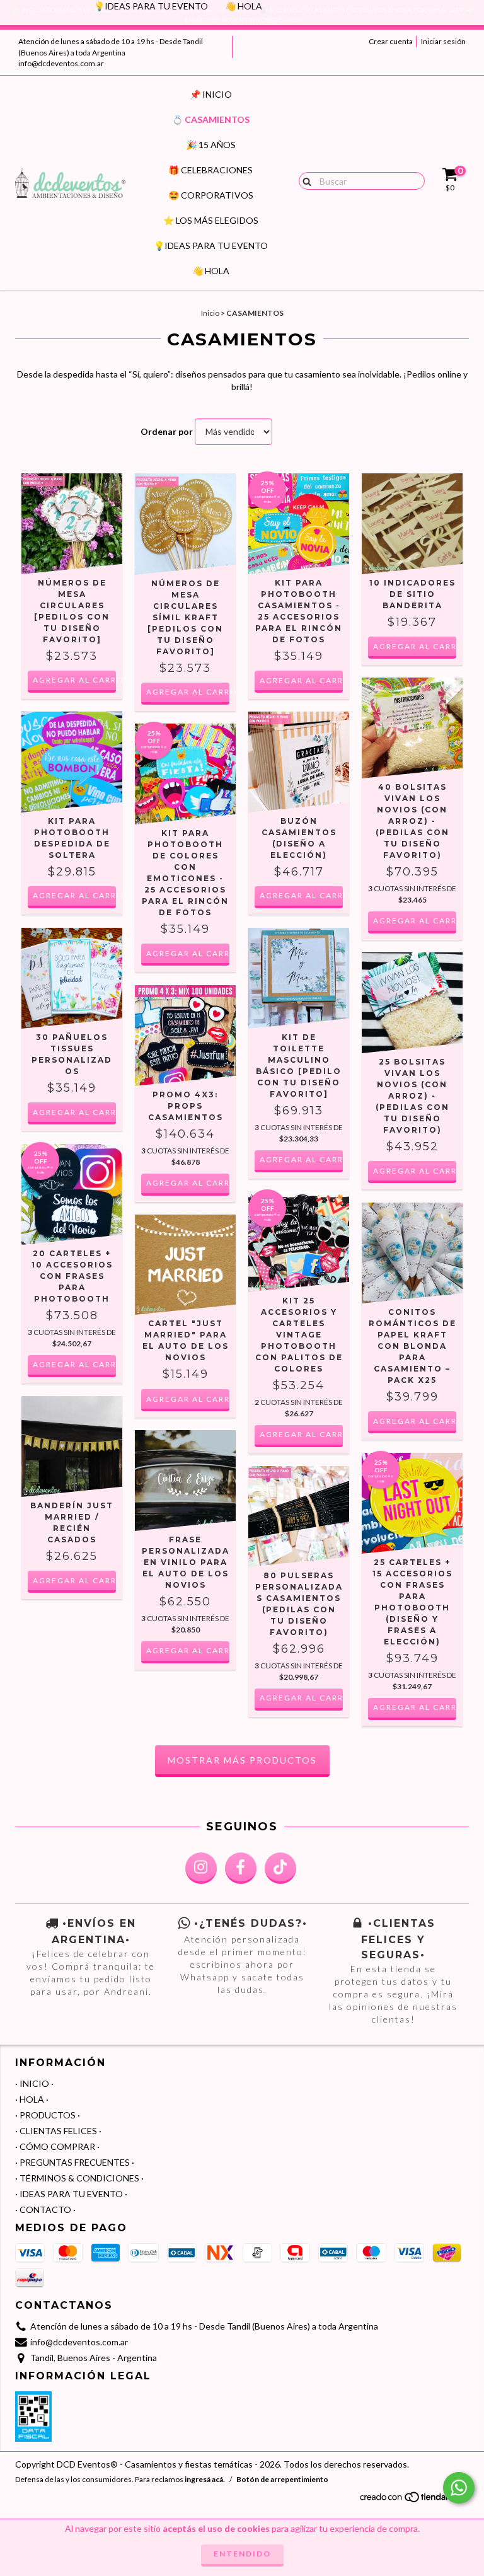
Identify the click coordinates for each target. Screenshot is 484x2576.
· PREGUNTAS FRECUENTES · (75, 2162)
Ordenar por (167, 431)
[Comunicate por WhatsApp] (459, 2488)
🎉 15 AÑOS (211, 145)
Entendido (242, 2554)
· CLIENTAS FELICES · (58, 2131)
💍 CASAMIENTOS (211, 119)
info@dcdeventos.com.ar (61, 63)
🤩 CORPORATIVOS (211, 195)
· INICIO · (34, 2083)
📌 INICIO (211, 94)
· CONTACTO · (45, 2209)
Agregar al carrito (74, 680)
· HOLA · (32, 2099)
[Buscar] (304, 180)
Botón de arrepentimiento (282, 2479)
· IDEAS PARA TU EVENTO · (71, 2194)
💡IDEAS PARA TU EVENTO (211, 245)
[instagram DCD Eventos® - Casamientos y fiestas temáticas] (201, 1868)
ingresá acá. (205, 2479)
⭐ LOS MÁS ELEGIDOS (211, 220)
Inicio (210, 313)
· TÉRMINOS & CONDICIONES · (79, 2178)
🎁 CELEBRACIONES (210, 170)
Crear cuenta (391, 41)
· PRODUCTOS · (48, 2115)
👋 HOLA (211, 271)
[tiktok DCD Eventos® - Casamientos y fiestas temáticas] (280, 1868)
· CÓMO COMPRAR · (57, 2146)
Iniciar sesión (443, 41)
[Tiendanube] (414, 2501)
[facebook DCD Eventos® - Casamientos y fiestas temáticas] (241, 1868)
